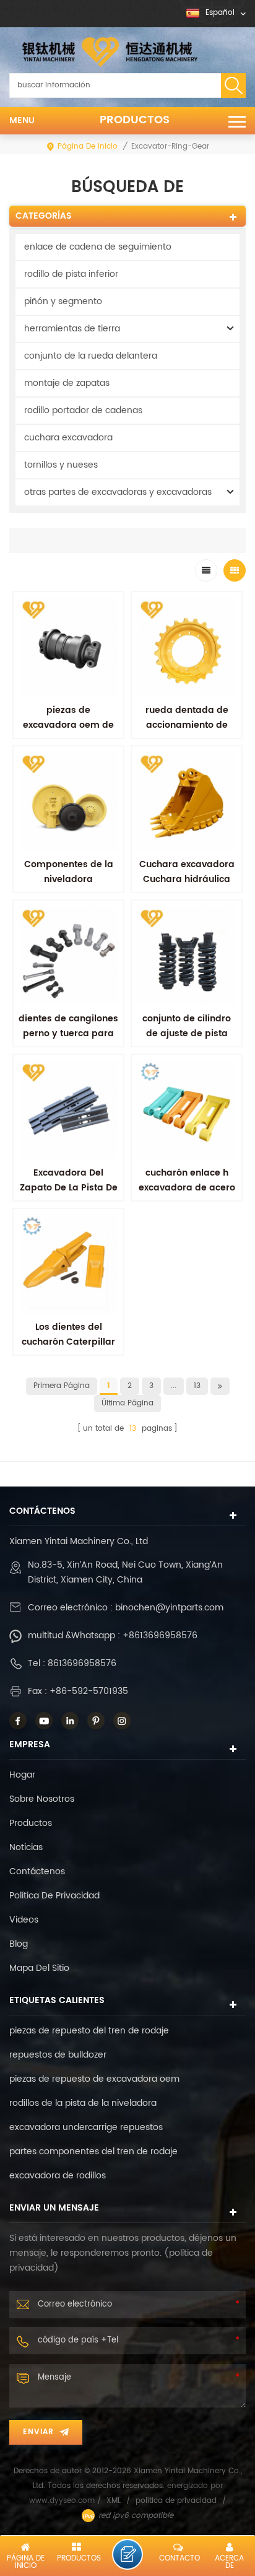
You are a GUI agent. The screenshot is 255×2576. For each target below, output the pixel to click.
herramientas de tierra (72, 329)
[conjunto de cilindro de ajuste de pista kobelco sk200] (187, 955)
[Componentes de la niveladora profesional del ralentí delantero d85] (68, 801)
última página (127, 1403)
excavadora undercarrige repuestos (86, 2127)
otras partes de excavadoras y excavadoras (118, 492)
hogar (22, 1775)
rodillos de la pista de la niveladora (83, 2103)
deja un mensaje (127, 2554)
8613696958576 (82, 1663)
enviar (38, 2432)
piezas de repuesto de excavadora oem (94, 2079)
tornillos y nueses (61, 465)
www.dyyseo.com (63, 2501)
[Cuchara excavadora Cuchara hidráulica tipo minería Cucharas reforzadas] (187, 801)
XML (114, 2501)
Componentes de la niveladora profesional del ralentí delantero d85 (68, 887)
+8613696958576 (160, 1635)
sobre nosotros (42, 1799)
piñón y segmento (63, 301)
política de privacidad (54, 1896)
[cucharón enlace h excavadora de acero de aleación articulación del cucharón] (187, 1110)
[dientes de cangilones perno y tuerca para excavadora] (68, 955)
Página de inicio (88, 146)
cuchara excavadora (68, 438)
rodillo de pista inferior (71, 274)
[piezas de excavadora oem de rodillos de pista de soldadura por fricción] (68, 647)
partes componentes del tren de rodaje (93, 2151)
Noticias (26, 1847)
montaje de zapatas (67, 383)
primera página (62, 1386)
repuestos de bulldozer (58, 2055)
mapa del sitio (39, 1968)
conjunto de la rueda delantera (91, 356)
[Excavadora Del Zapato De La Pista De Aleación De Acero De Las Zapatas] (68, 1110)
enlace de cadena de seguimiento (98, 247)
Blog (19, 1944)
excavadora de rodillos (58, 2176)
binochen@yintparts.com (169, 1608)
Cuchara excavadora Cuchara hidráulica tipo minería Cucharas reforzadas (187, 887)
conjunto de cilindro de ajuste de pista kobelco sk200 (187, 1033)
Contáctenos (37, 1871)
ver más (187, 1215)
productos (31, 1823)
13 (197, 1386)
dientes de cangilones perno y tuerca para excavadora (68, 1033)
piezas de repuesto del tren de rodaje (89, 2031)
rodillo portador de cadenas (83, 410)
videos (24, 1920)
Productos (135, 120)
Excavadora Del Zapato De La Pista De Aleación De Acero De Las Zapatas (69, 1195)
